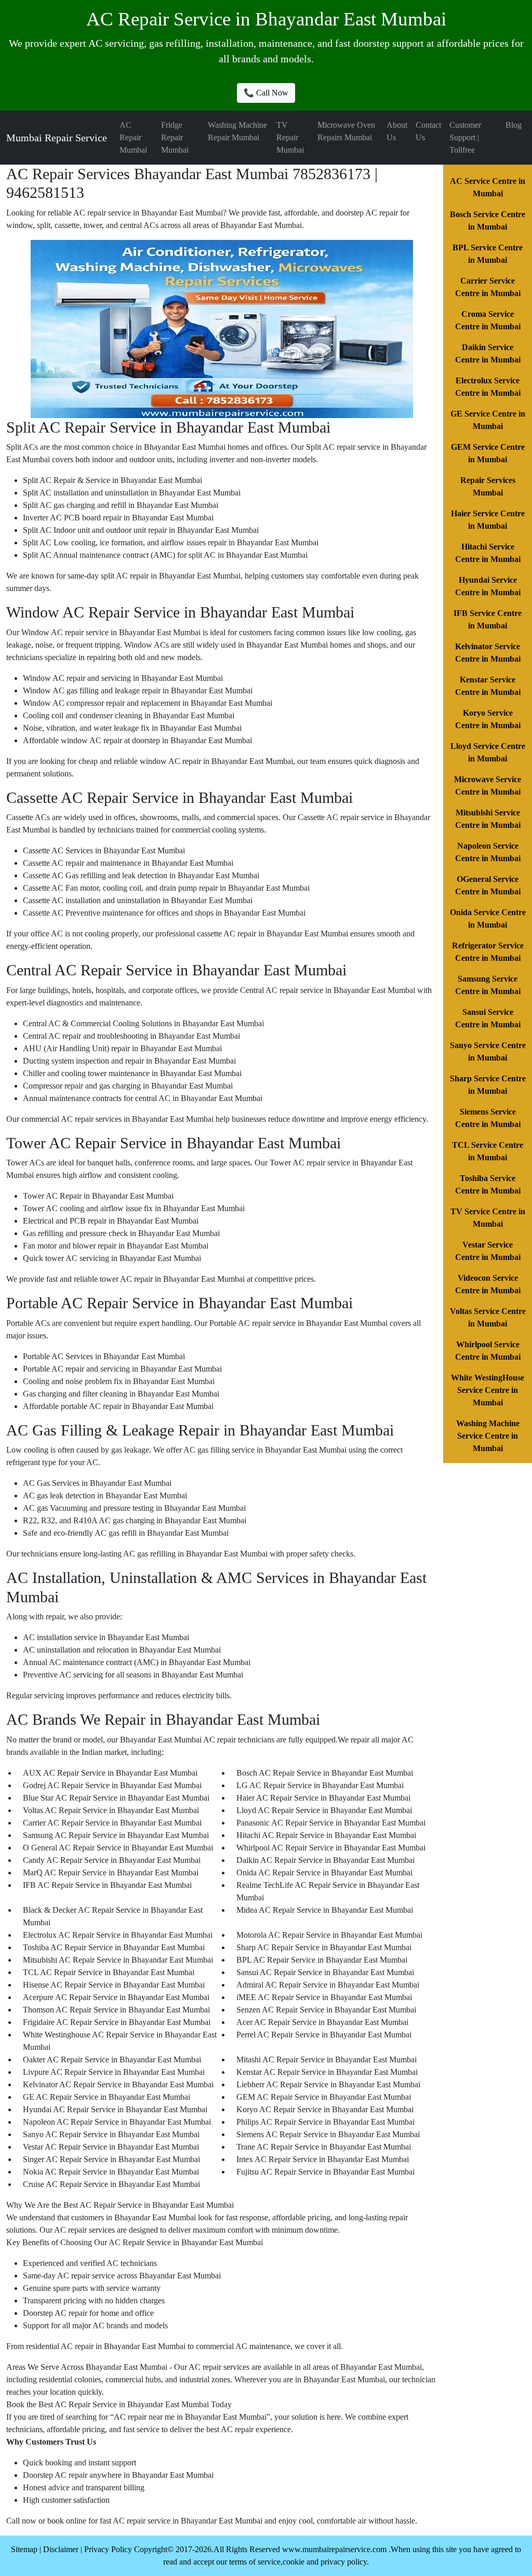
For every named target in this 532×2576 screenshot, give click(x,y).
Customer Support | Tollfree (465, 137)
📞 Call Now (266, 93)
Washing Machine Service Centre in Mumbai (488, 1436)
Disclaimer (61, 2549)
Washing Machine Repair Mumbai (237, 131)
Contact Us (428, 131)
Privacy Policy (108, 2549)
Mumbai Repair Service (57, 138)
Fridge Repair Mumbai (175, 137)
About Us (397, 131)
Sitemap (24, 2549)
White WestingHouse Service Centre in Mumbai (488, 1390)
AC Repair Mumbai (133, 137)
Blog (514, 125)
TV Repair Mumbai (290, 137)
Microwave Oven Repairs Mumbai (346, 131)
